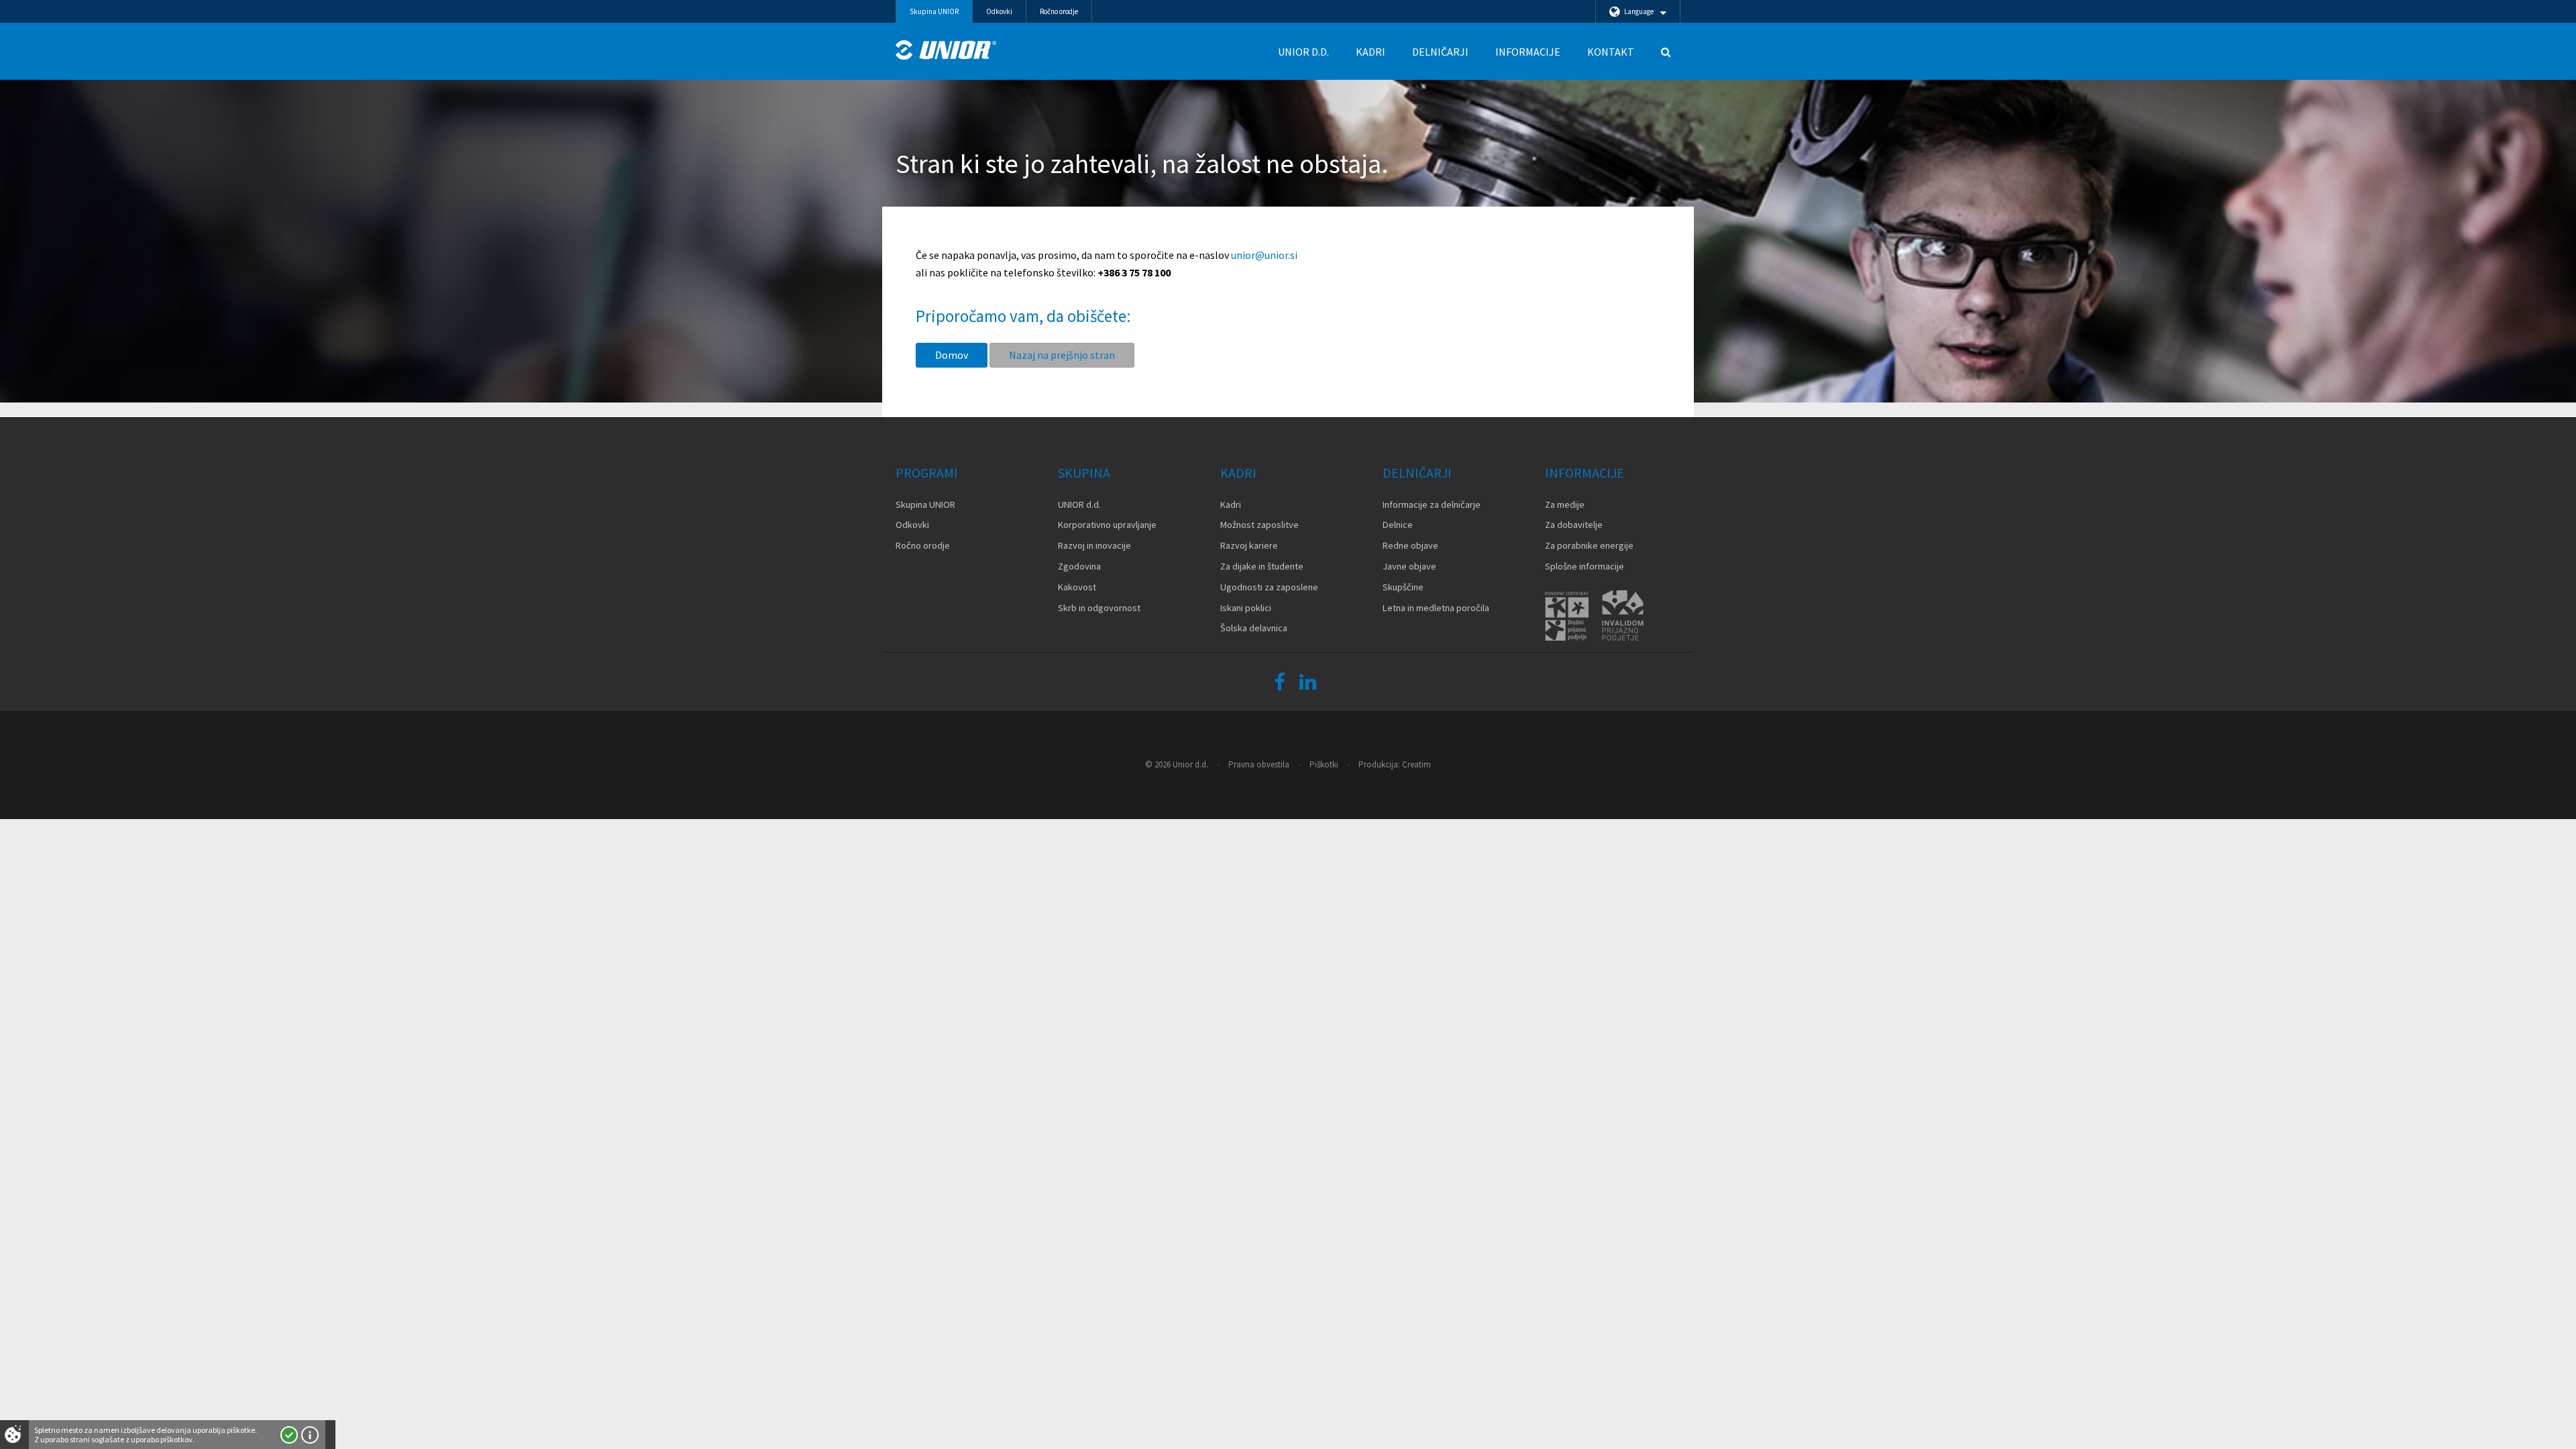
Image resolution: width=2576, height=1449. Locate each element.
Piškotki (1324, 764)
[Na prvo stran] (946, 50)
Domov (952, 355)
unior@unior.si (1264, 255)
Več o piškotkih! (310, 1435)
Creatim (1416, 764)
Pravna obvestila (1259, 764)
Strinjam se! (289, 1435)
